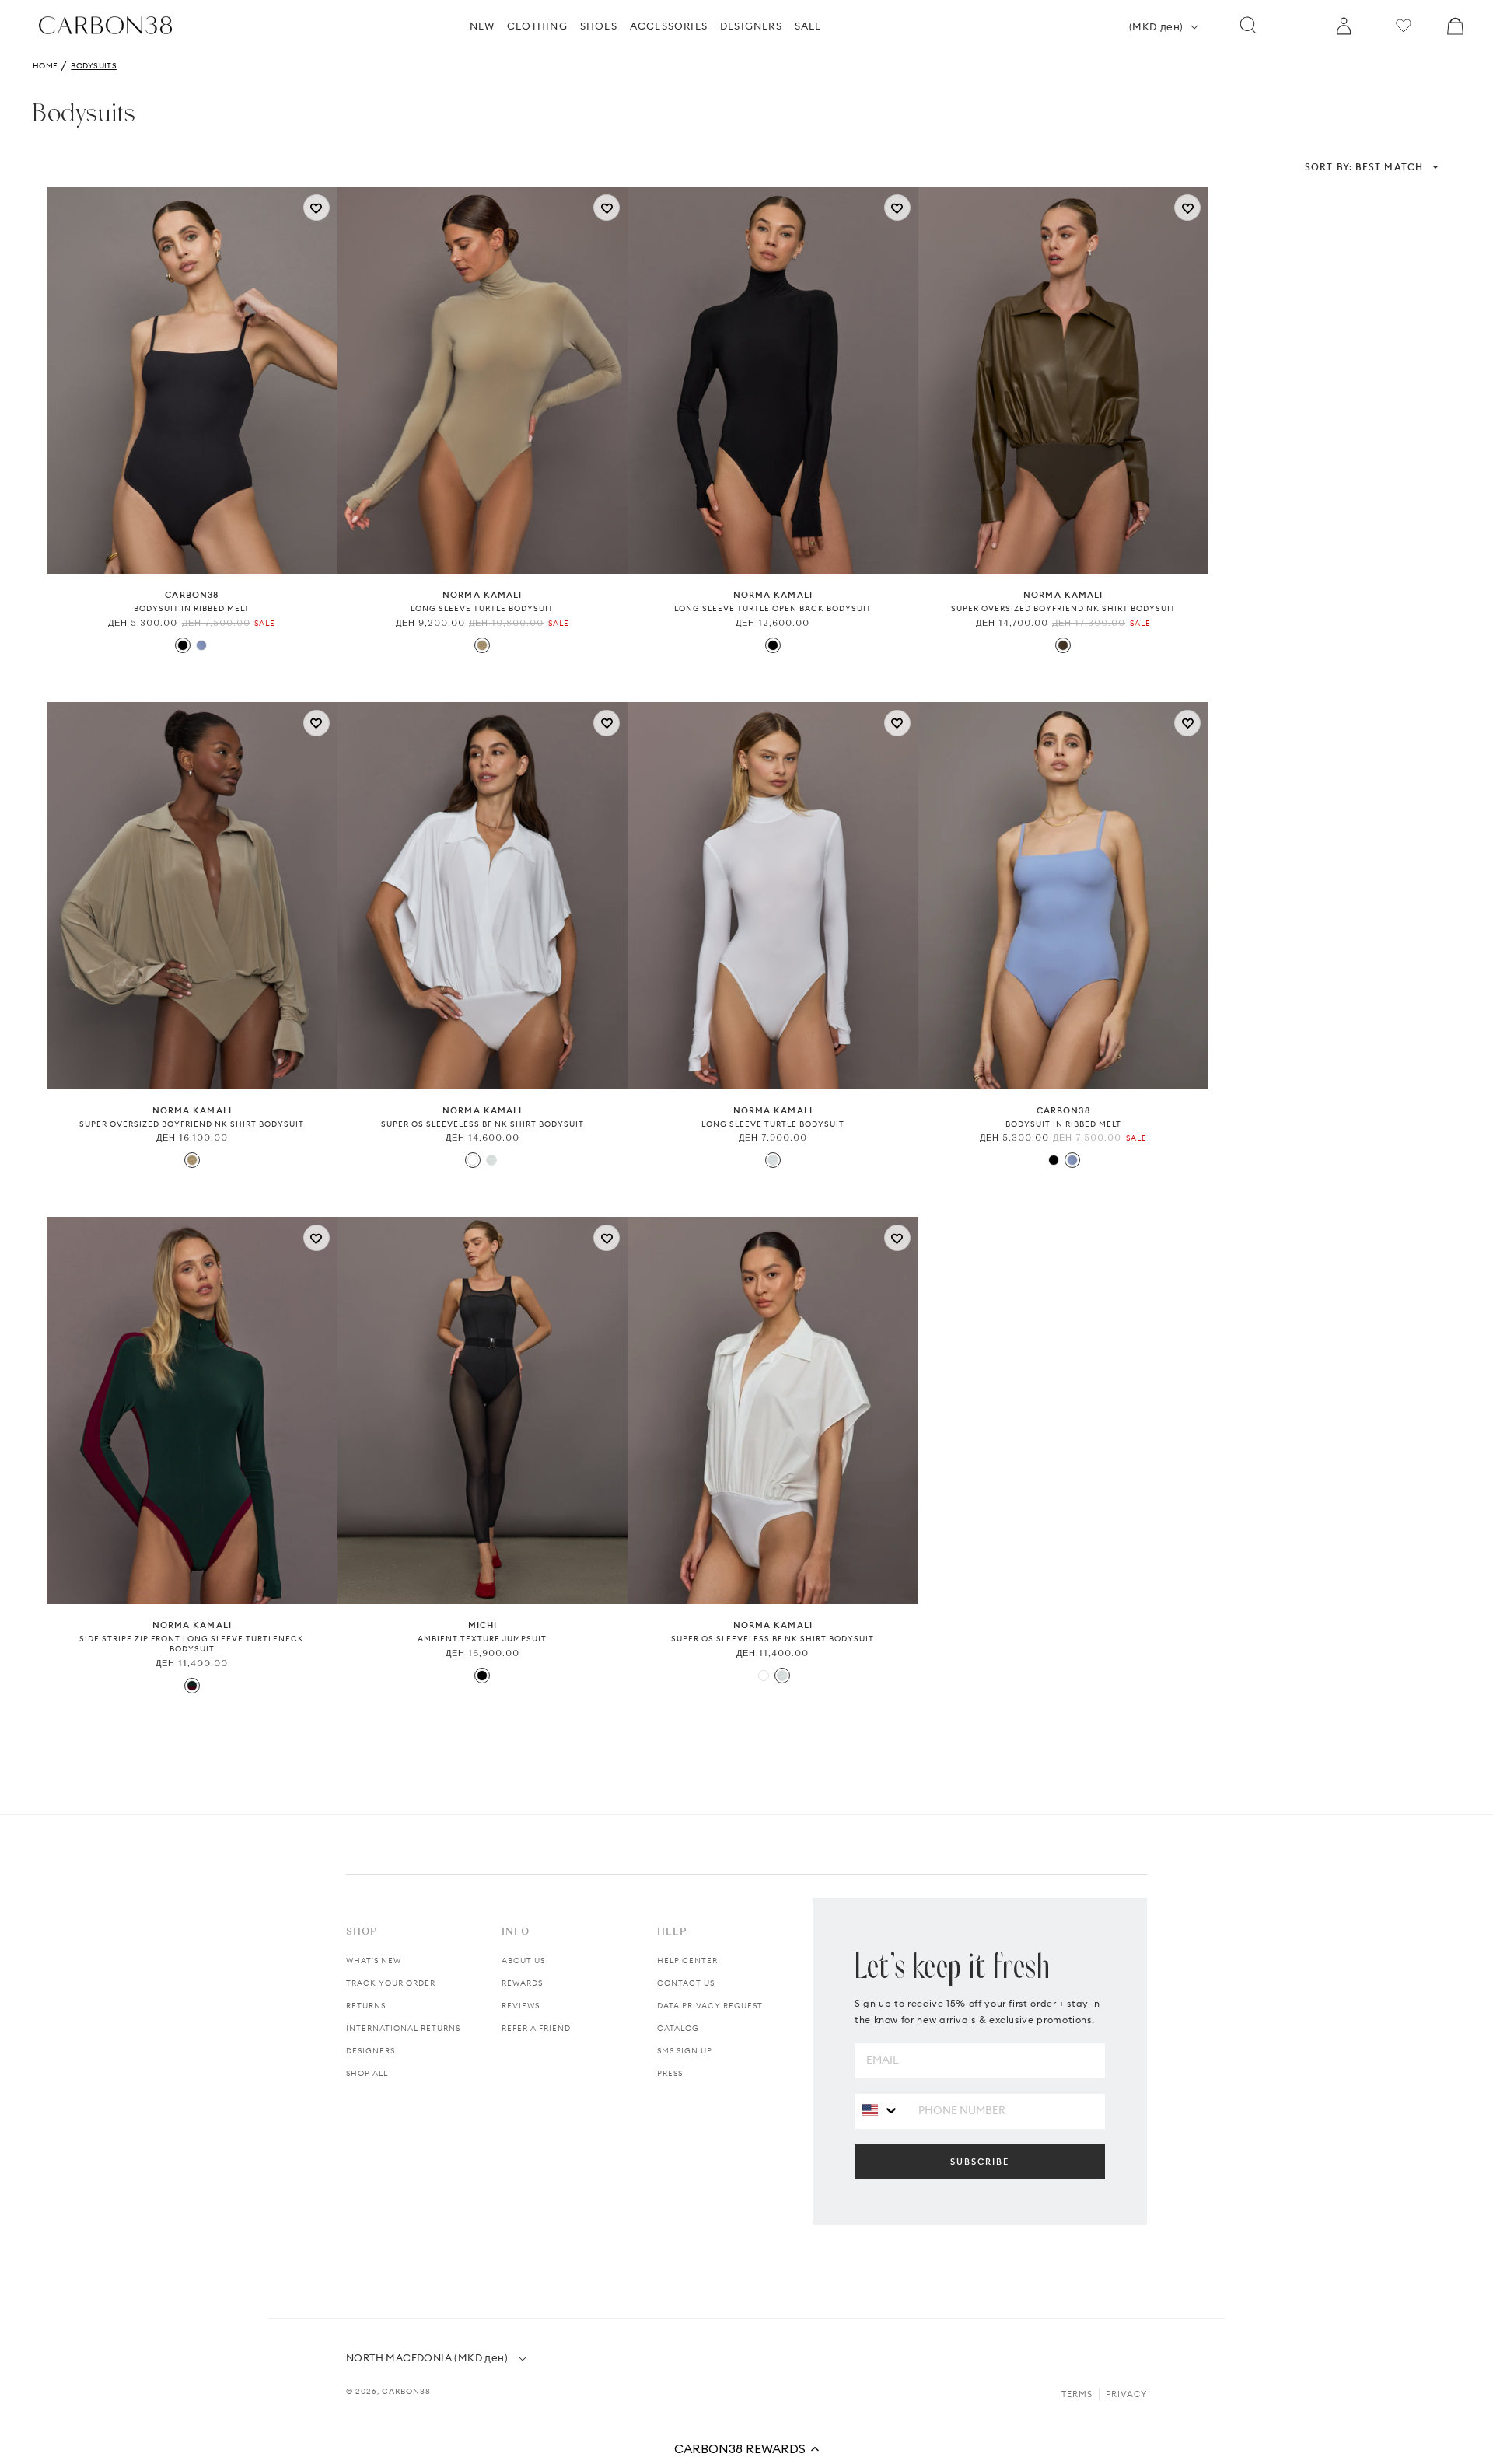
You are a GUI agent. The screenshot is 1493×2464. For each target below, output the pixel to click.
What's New (374, 1961)
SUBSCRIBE (980, 2162)
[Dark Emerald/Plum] (192, 1686)
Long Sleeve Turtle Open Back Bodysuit (773, 608)
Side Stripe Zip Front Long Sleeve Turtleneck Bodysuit (192, 1644)
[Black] (183, 645)
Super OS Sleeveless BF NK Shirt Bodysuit (483, 1124)
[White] (473, 1160)
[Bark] (1063, 645)
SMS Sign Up (685, 2051)
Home (45, 66)
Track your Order (391, 1983)
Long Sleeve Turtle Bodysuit (482, 608)
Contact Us (686, 1983)
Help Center (687, 1961)
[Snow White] (491, 1160)
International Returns (403, 2028)
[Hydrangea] (201, 645)
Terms (1077, 2394)
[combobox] (881, 2111)
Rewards (522, 1983)
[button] (746, 2448)
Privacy (1126, 2394)
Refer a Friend (536, 2028)
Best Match (1364, 167)
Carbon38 (406, 2391)
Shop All (367, 2073)
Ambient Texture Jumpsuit (482, 1639)
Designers (371, 2051)
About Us (523, 1961)
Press (670, 2073)
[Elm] (482, 645)
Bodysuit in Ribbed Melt (192, 608)
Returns (366, 2006)
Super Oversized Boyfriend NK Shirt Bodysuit (1063, 608)
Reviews (521, 2006)
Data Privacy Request (710, 2006)
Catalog (678, 2028)
